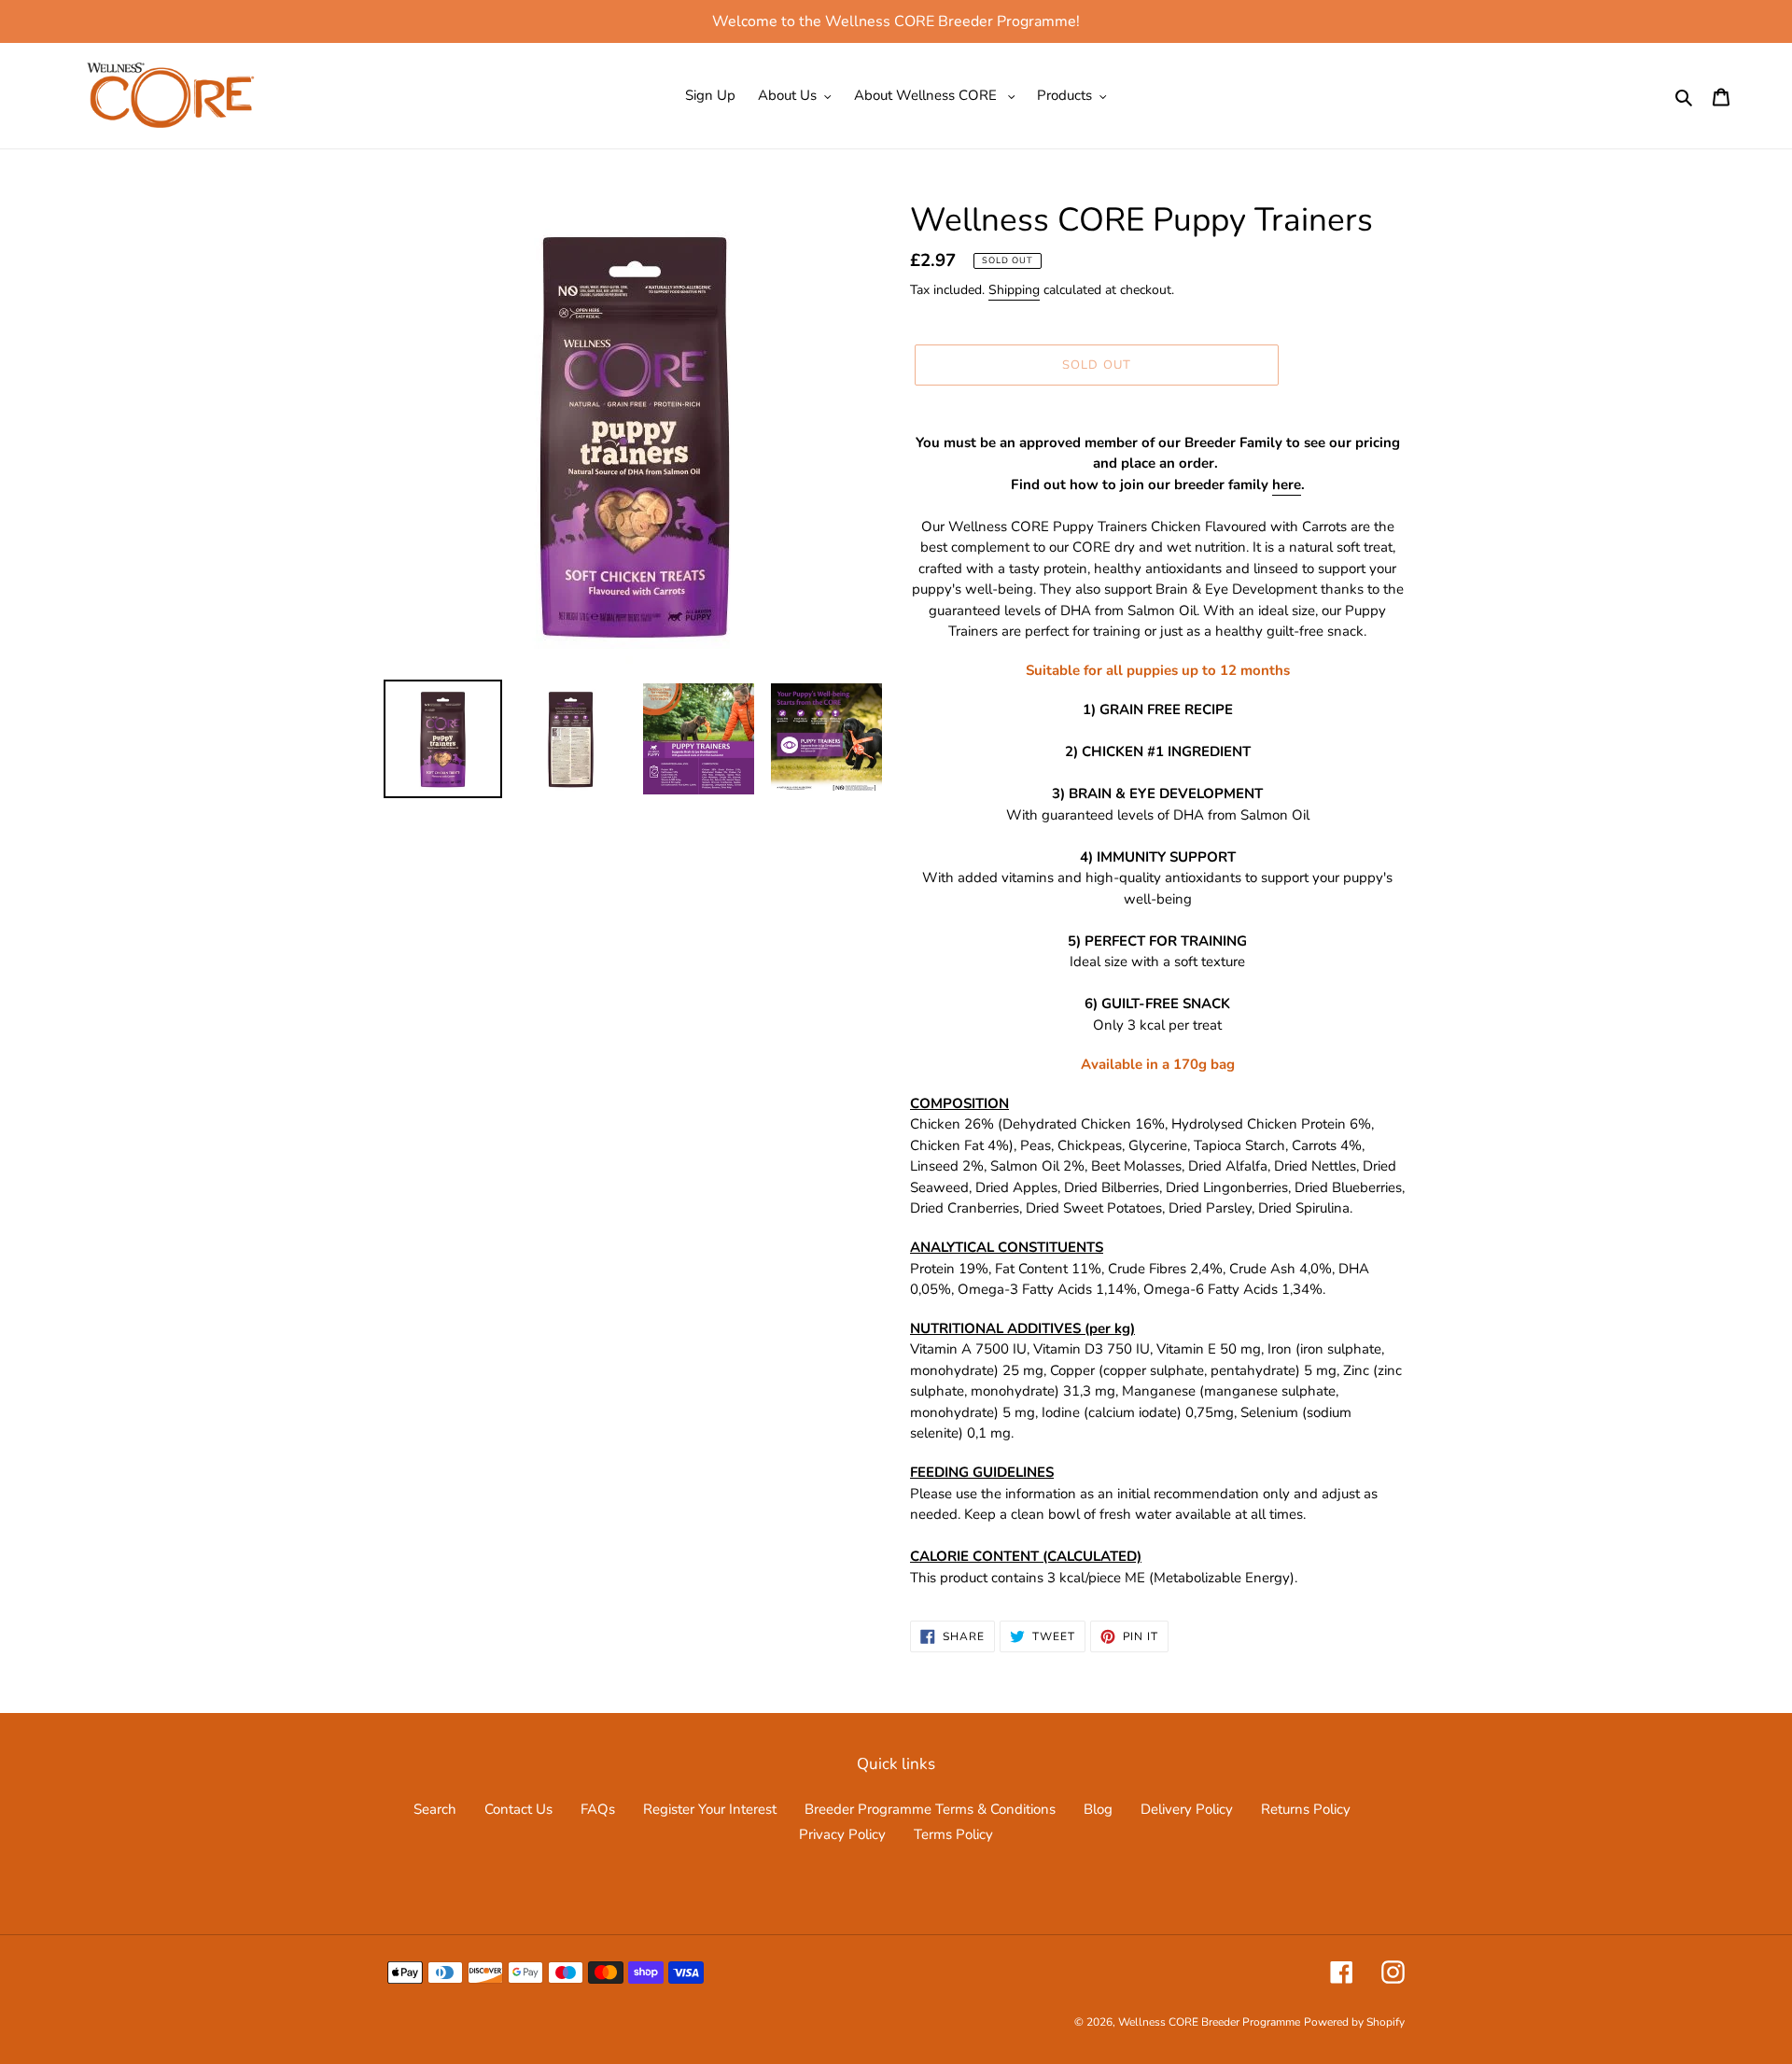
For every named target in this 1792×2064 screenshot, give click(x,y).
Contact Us (518, 1809)
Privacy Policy (842, 1834)
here (1287, 484)
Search (435, 1809)
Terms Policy (953, 1834)
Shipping (1014, 290)
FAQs (598, 1809)
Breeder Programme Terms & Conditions (930, 1809)
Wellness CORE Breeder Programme (1209, 2022)
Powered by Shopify (1354, 2022)
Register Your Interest (710, 1809)
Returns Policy (1306, 1809)
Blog (1098, 1809)
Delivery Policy (1187, 1809)
